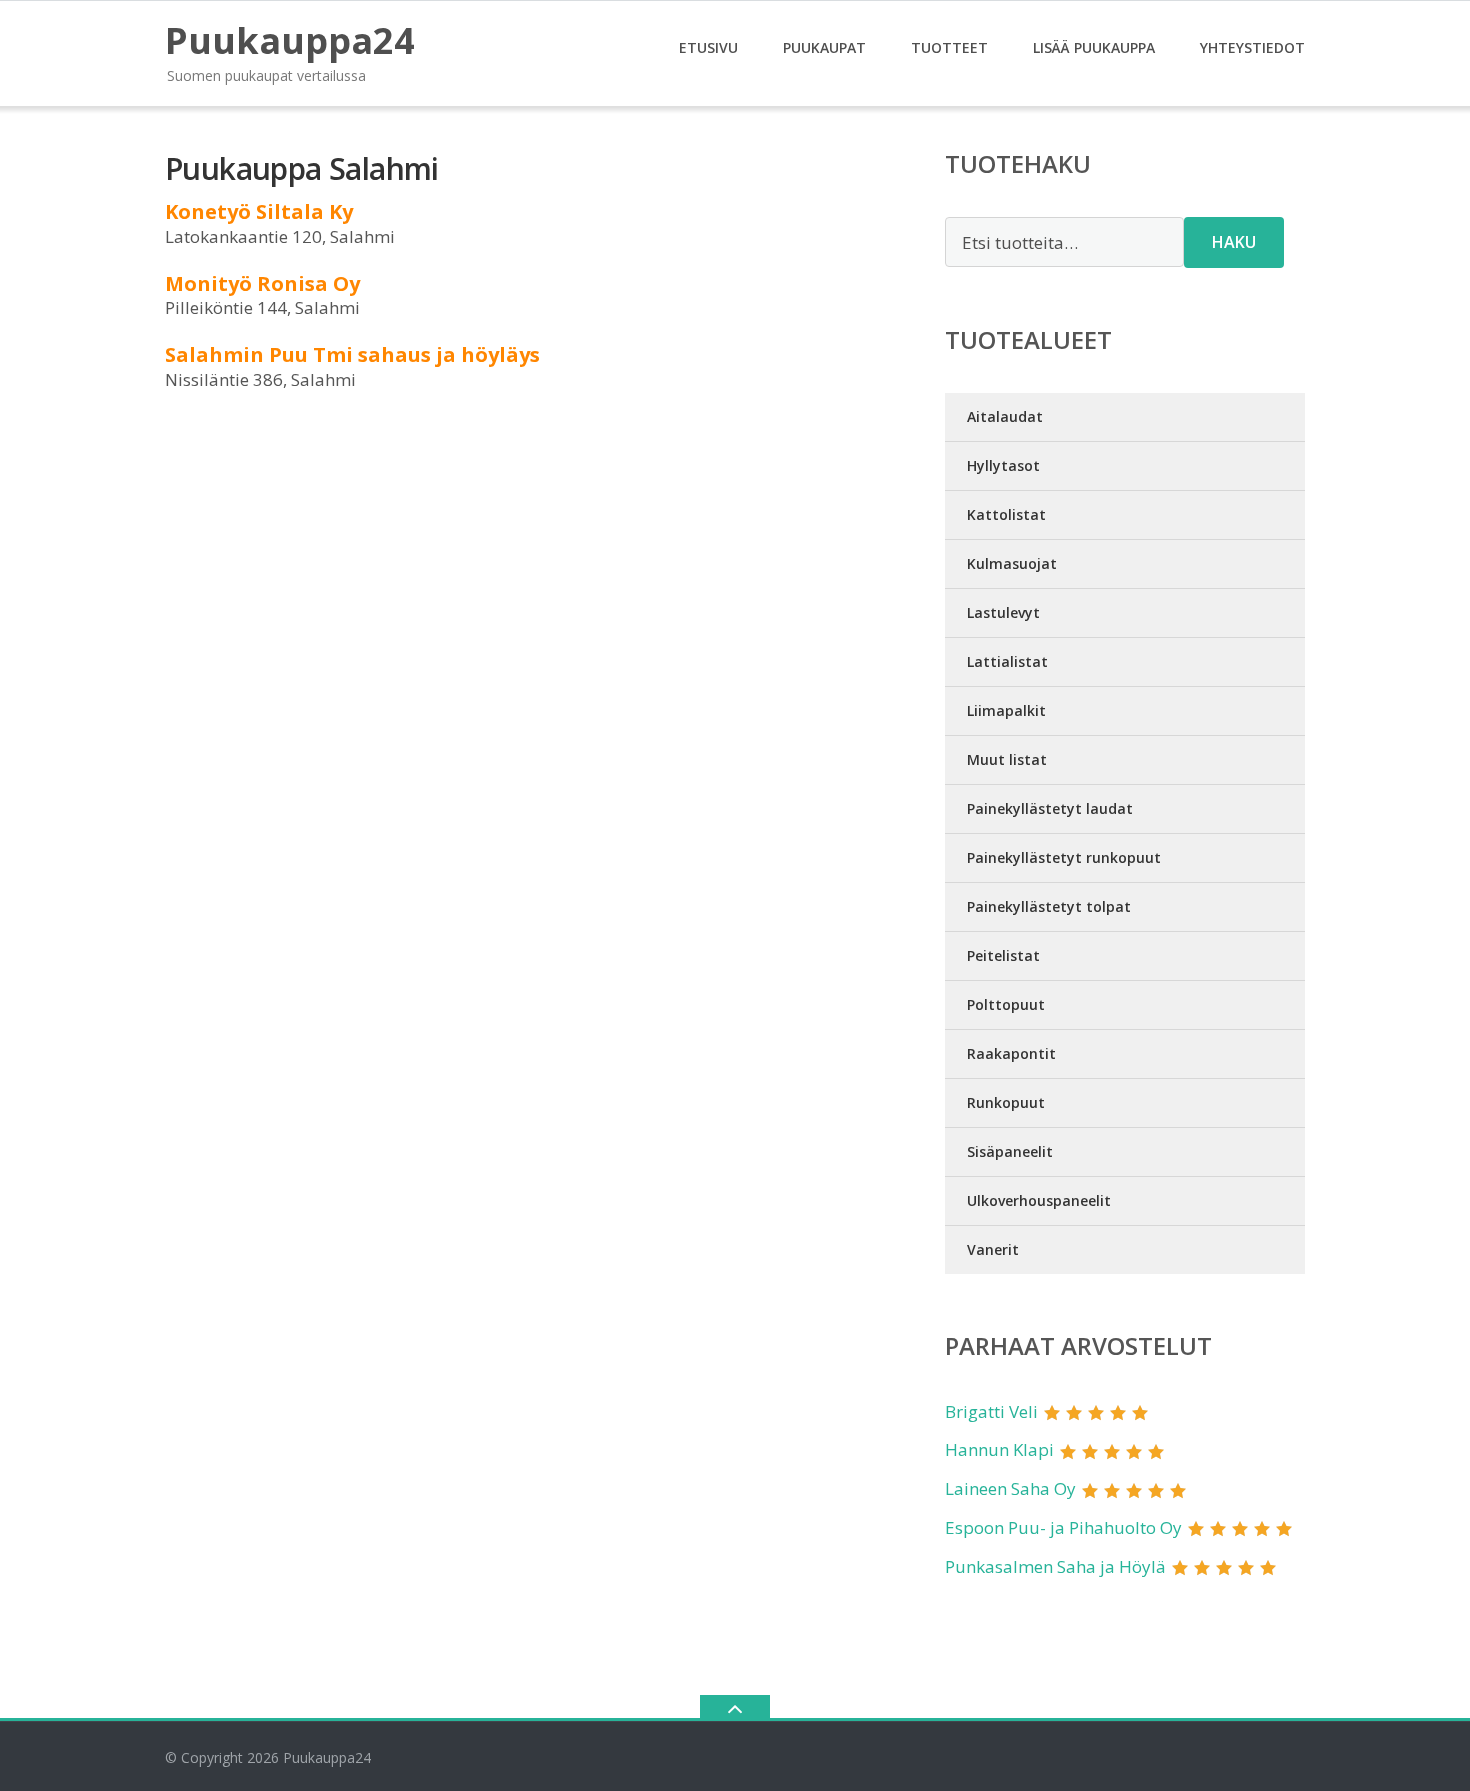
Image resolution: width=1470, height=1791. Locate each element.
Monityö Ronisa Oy (262, 283)
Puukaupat (824, 47)
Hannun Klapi (999, 1449)
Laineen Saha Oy (1010, 1488)
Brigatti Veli (991, 1411)
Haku (1234, 242)
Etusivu (708, 47)
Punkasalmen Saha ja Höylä (1055, 1566)
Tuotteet (949, 47)
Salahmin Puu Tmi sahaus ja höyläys (352, 354)
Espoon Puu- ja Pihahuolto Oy (1063, 1527)
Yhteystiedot (1252, 47)
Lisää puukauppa (1094, 47)
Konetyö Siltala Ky (259, 211)
